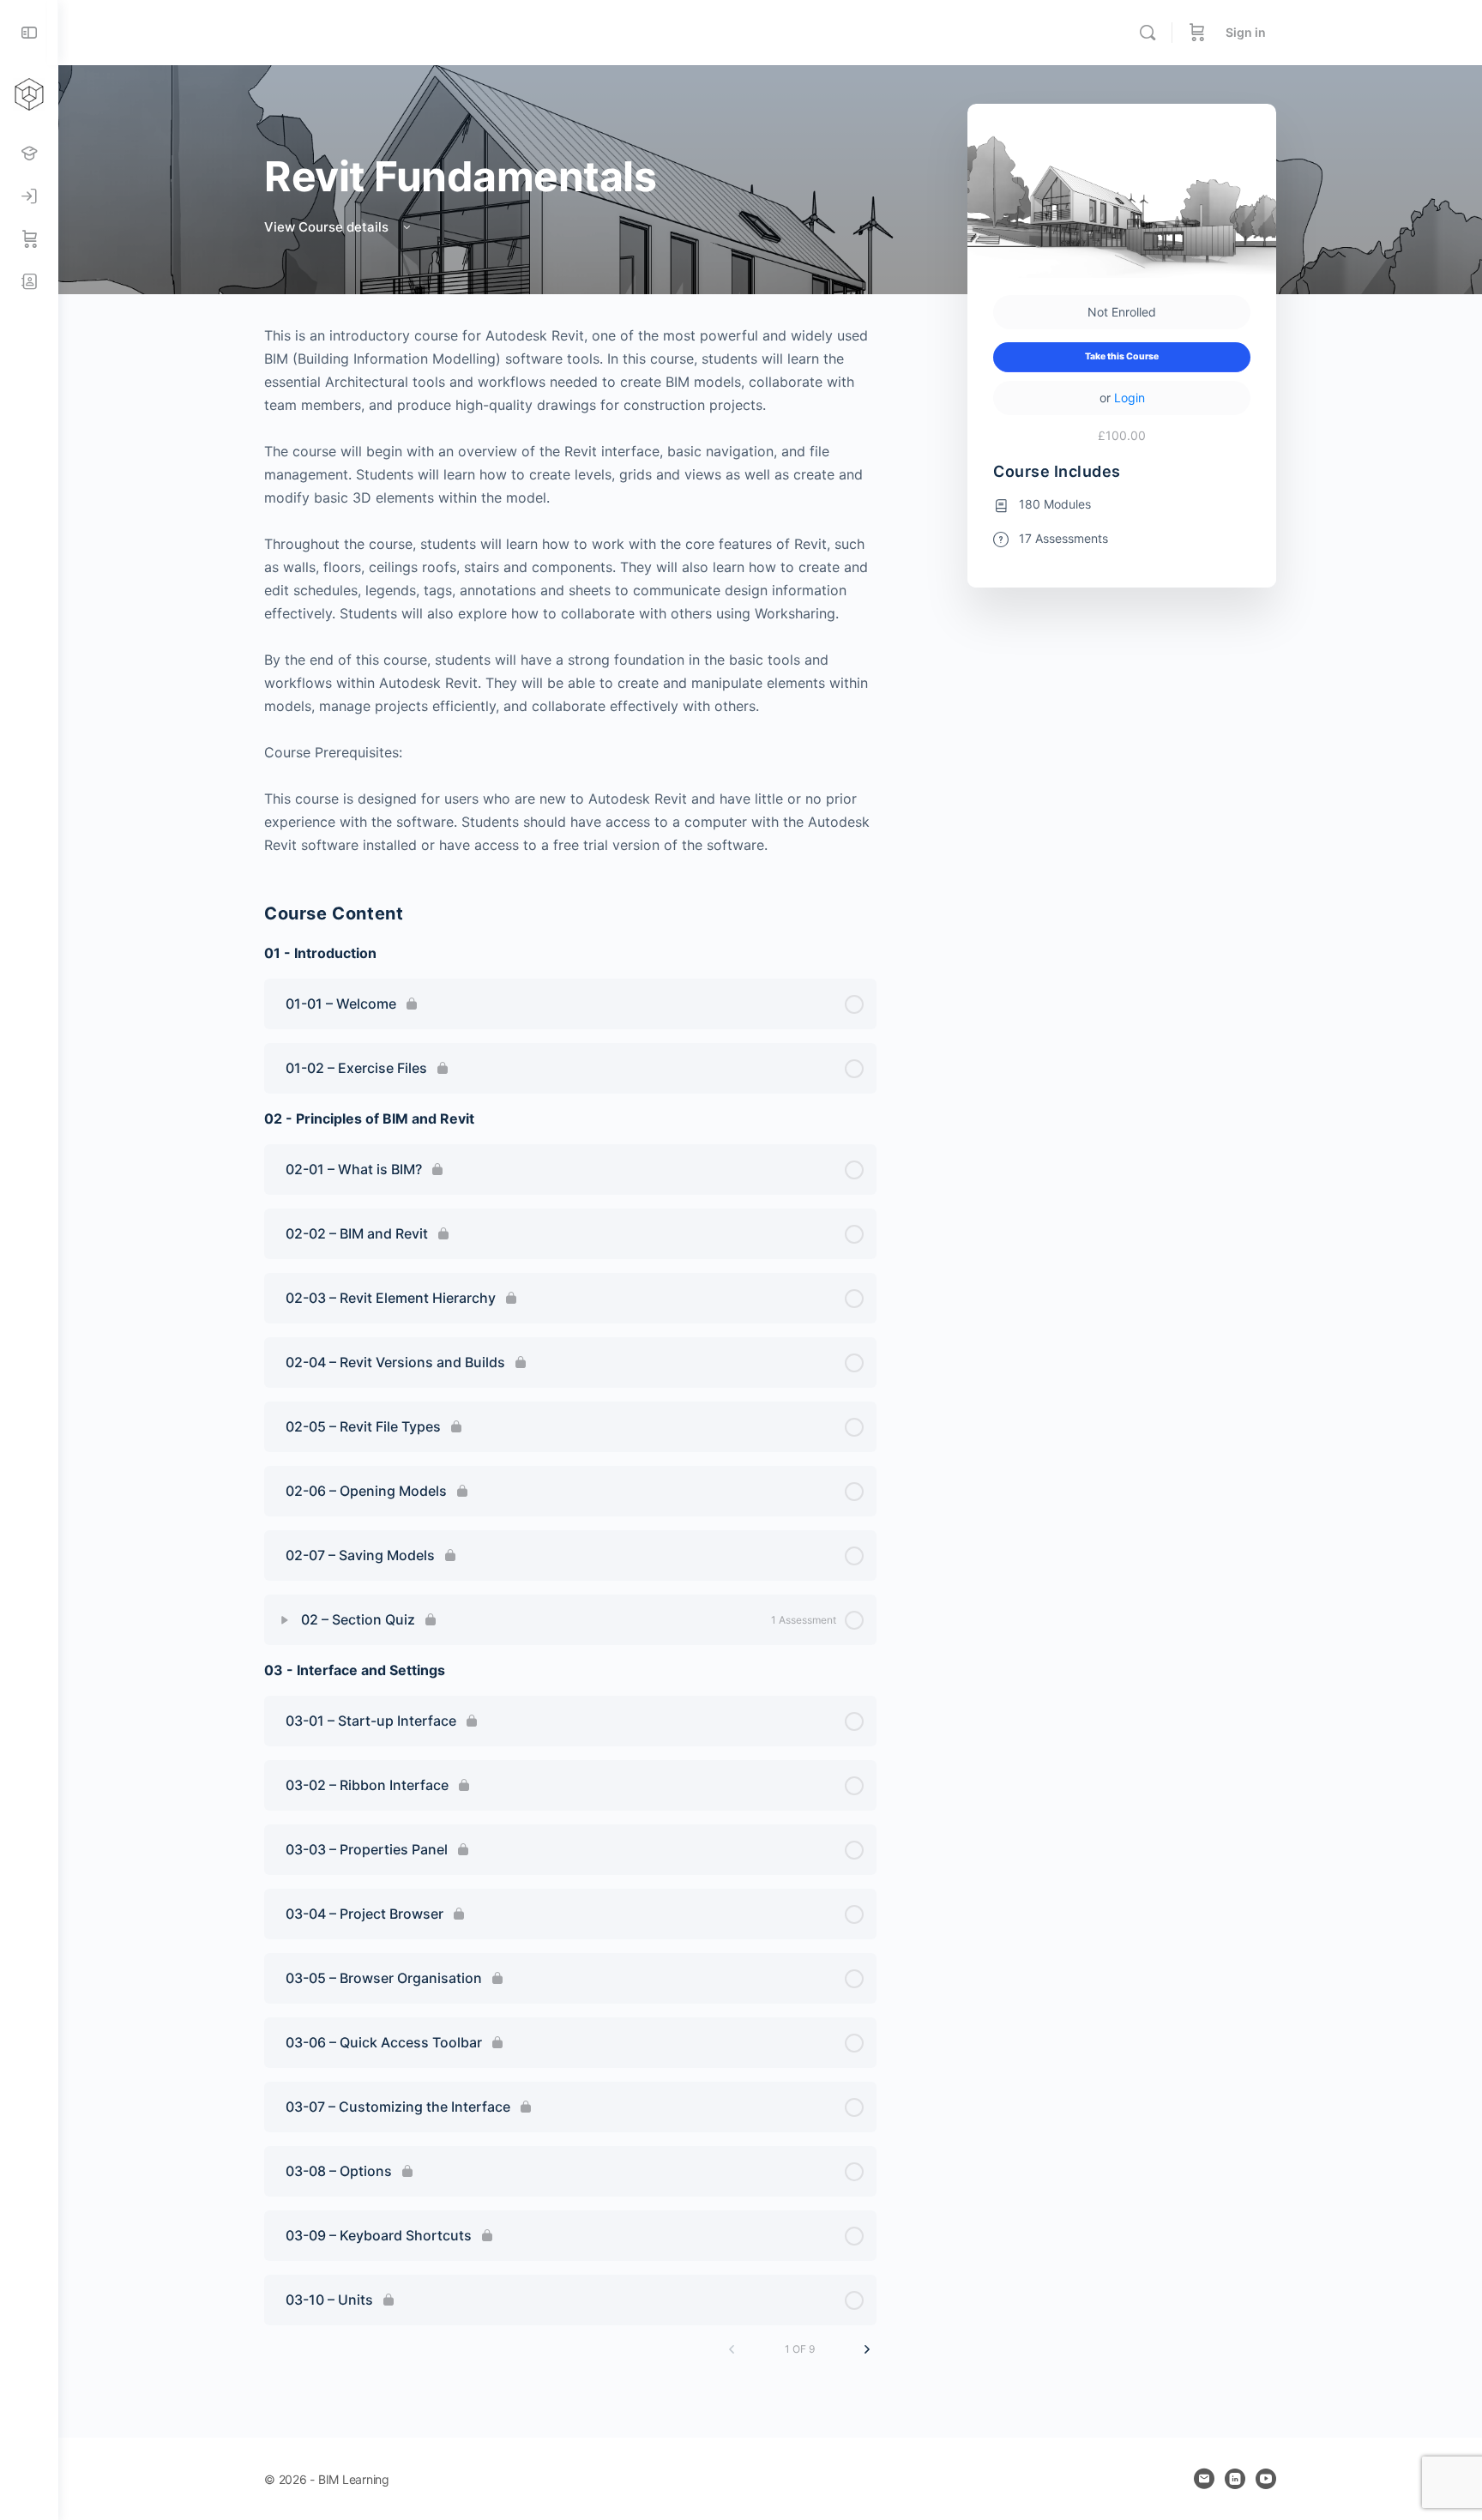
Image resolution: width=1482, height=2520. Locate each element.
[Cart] (1197, 33)
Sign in (1246, 32)
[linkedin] (1235, 2479)
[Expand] (285, 1620)
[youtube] (1266, 2479)
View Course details (328, 227)
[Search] (1148, 33)
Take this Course (1122, 356)
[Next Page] (867, 2349)
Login (1130, 398)
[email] (1204, 2479)
